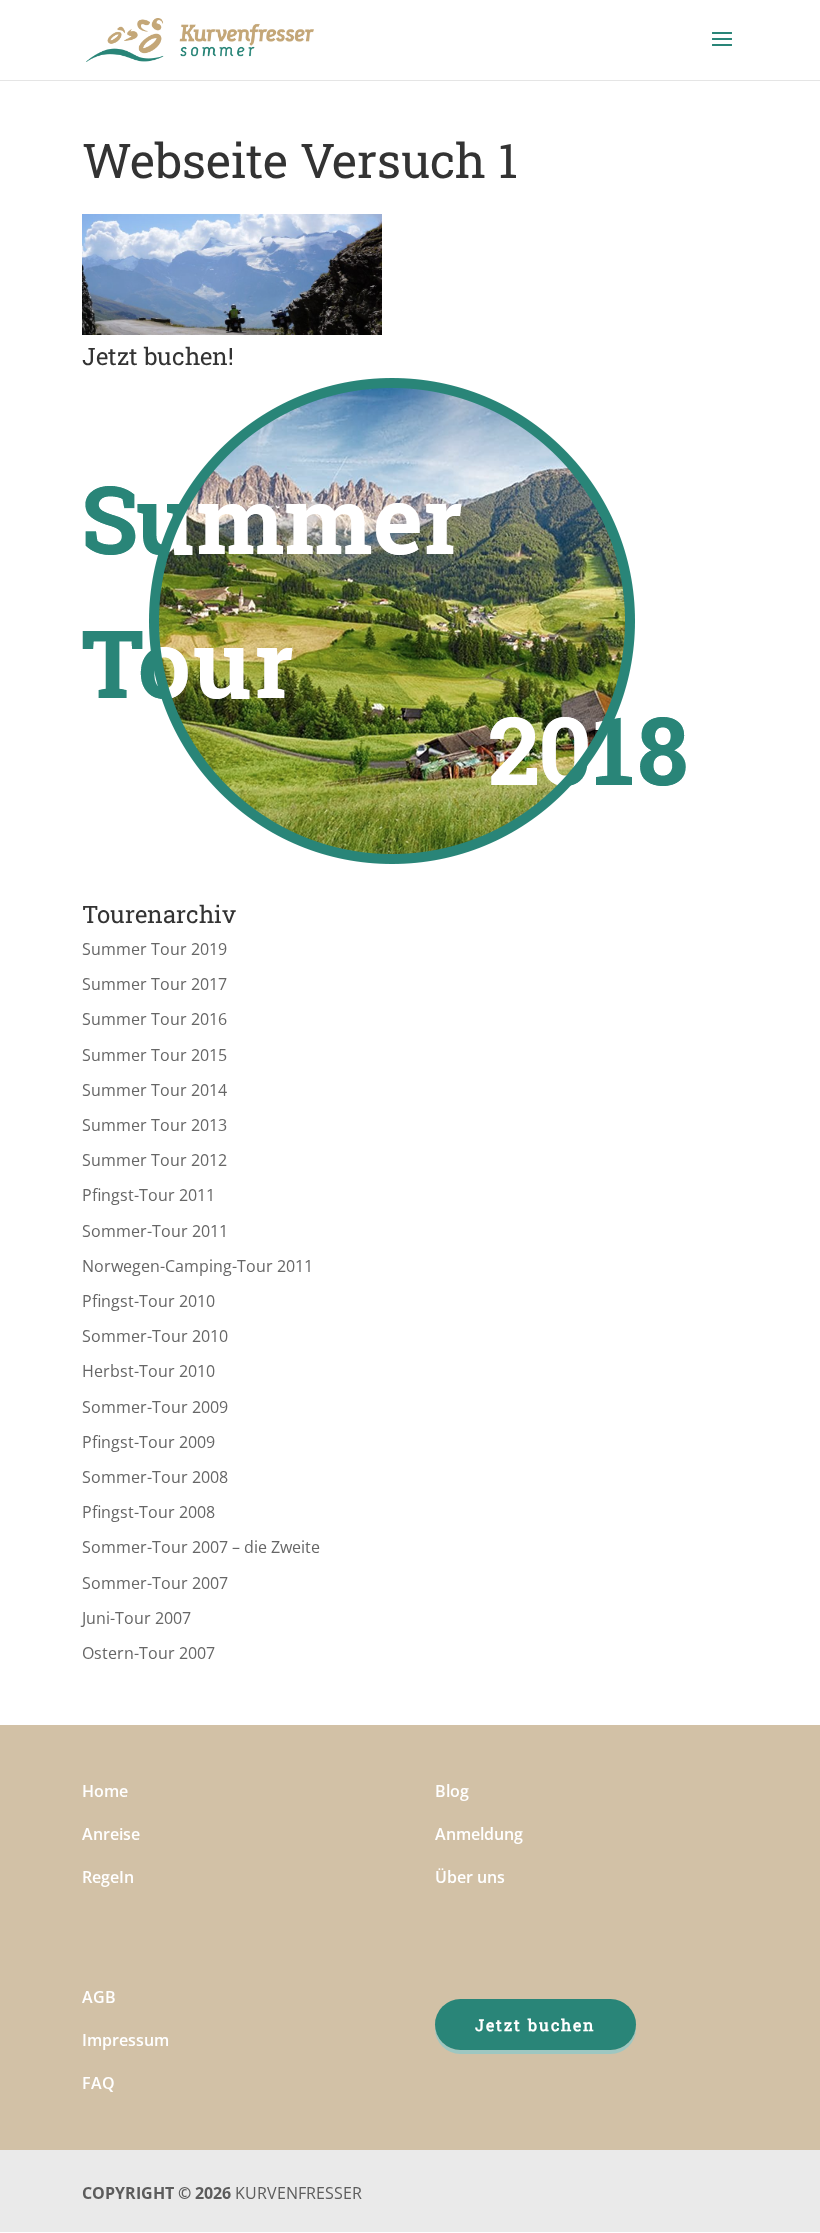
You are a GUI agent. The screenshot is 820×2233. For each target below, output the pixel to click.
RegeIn (108, 1877)
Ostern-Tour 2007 (148, 1653)
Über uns (470, 1877)
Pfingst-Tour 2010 (148, 1301)
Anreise (111, 1834)
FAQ (98, 2083)
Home (105, 1791)
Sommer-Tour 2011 (155, 1231)
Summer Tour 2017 (154, 984)
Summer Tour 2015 (154, 1055)
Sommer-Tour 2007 (155, 1583)
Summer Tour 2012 (154, 1160)
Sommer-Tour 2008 (155, 1477)
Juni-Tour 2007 (136, 1618)
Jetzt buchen (535, 2024)
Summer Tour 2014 (154, 1090)
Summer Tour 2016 (154, 1019)
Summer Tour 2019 (154, 949)
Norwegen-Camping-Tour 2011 (197, 1266)
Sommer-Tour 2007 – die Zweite (201, 1547)
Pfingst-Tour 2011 (148, 1195)
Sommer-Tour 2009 (155, 1407)
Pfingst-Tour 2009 (148, 1442)
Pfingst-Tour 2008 (148, 1512)
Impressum (125, 2040)
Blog (452, 1791)
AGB (99, 1997)
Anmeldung (479, 1834)
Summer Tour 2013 (154, 1125)
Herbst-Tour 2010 (148, 1371)
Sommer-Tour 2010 (155, 1336)
